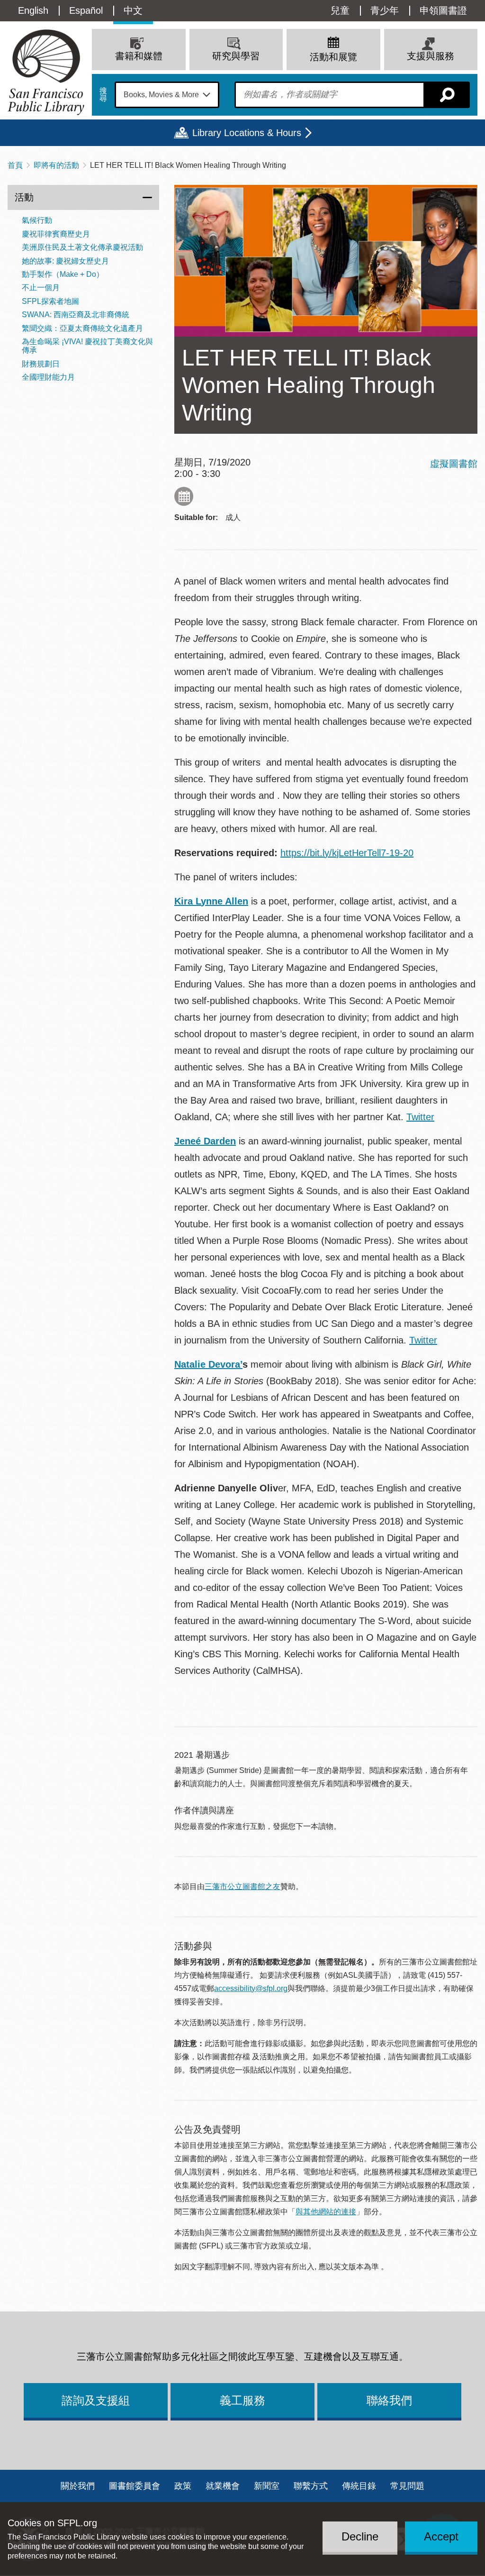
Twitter (420, 1117)
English (33, 10)
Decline (360, 2536)
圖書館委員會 (135, 2486)
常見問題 (407, 2486)
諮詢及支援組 (96, 2400)
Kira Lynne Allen (211, 901)
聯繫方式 (311, 2486)
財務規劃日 (41, 364)
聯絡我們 (389, 2400)
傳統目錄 (359, 2486)
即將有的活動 (56, 165)
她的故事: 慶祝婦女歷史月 (65, 261)
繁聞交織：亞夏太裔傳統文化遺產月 (82, 328)
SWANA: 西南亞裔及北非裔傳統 (76, 315)
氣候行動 (37, 220)
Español (86, 10)
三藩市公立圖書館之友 (242, 1886)
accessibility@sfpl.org (251, 1988)
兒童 (340, 10)
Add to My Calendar (184, 496)
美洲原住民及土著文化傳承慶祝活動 (82, 247)
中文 (133, 10)
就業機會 (223, 2486)
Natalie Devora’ (208, 1364)
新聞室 (267, 2486)
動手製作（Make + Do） (63, 274)
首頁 (15, 165)
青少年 (385, 10)
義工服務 (242, 2400)
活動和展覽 (333, 57)
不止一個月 (41, 288)
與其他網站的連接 (326, 2212)
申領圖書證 (443, 10)
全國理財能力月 (48, 377)
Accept (441, 2536)
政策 (183, 2486)
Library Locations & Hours (247, 133)
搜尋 (103, 95)
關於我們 (78, 2486)
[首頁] (46, 72)
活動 (24, 197)
